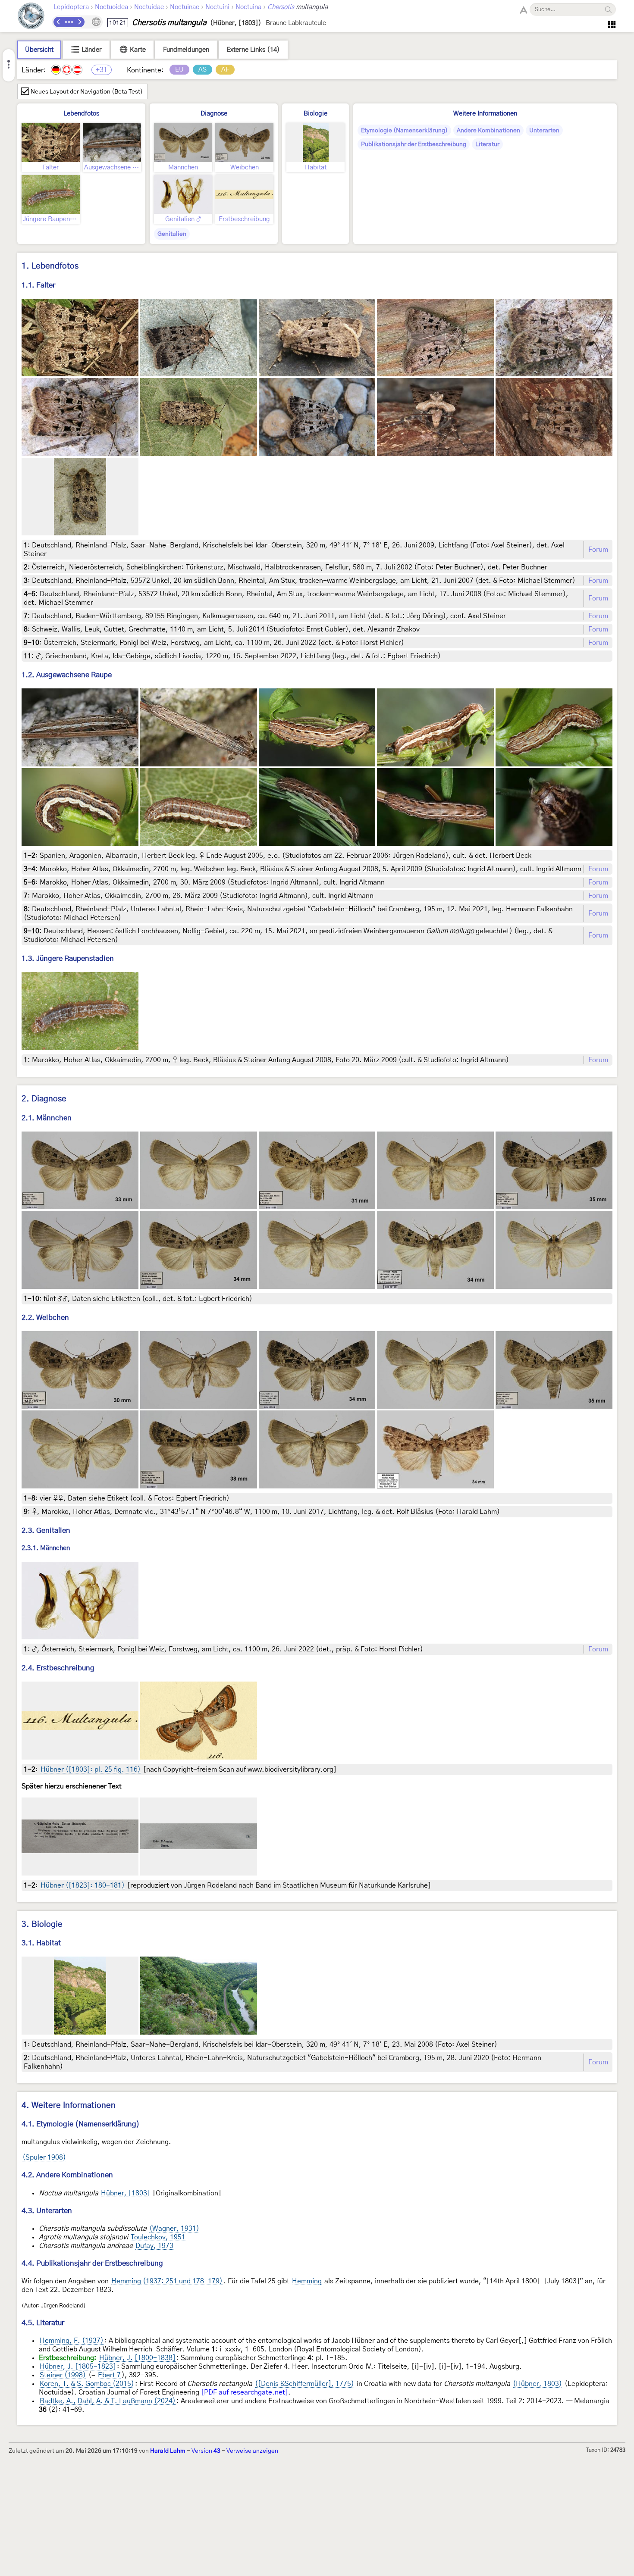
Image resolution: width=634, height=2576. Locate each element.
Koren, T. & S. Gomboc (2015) (87, 2384)
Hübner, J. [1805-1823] (78, 2367)
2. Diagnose (44, 1099)
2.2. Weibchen (45, 1318)
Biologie (315, 114)
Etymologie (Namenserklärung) (404, 131)
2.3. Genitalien (46, 1530)
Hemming (307, 2281)
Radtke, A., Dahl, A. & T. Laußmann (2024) (108, 2401)
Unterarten (544, 131)
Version (206, 2451)
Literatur (487, 144)
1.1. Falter (38, 285)
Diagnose (214, 114)
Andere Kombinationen (488, 131)
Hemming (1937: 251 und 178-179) (167, 2281)
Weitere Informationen (485, 114)
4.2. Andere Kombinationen (67, 2175)
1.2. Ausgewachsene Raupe (67, 675)
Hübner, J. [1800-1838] (137, 2358)
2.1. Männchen (47, 1118)
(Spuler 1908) (44, 2157)
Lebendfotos (81, 114)
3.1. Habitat (41, 1943)
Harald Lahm (168, 2451)
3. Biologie (42, 1924)
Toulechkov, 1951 (158, 2237)
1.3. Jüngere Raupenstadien (68, 958)
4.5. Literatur (43, 2323)
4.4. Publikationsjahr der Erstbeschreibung (92, 2263)
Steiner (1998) (63, 2375)
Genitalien (172, 234)
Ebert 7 (109, 2375)
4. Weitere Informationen (69, 2106)
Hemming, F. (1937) (72, 2341)
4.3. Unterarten (47, 2211)
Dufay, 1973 (154, 2246)
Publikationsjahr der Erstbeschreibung (414, 144)
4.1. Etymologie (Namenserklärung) (81, 2124)
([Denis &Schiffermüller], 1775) (304, 2384)
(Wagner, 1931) (174, 2229)
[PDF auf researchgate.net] (245, 2392)
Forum (598, 550)
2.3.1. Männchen (46, 1548)
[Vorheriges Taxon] (59, 22)
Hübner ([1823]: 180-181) (83, 1885)
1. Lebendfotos (50, 266)
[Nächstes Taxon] (79, 22)
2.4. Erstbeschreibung (58, 1668)
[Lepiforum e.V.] (31, 17)
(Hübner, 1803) (537, 2384)
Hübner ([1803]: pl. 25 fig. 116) (91, 1769)
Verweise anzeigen (252, 2451)
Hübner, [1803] (126, 2193)
